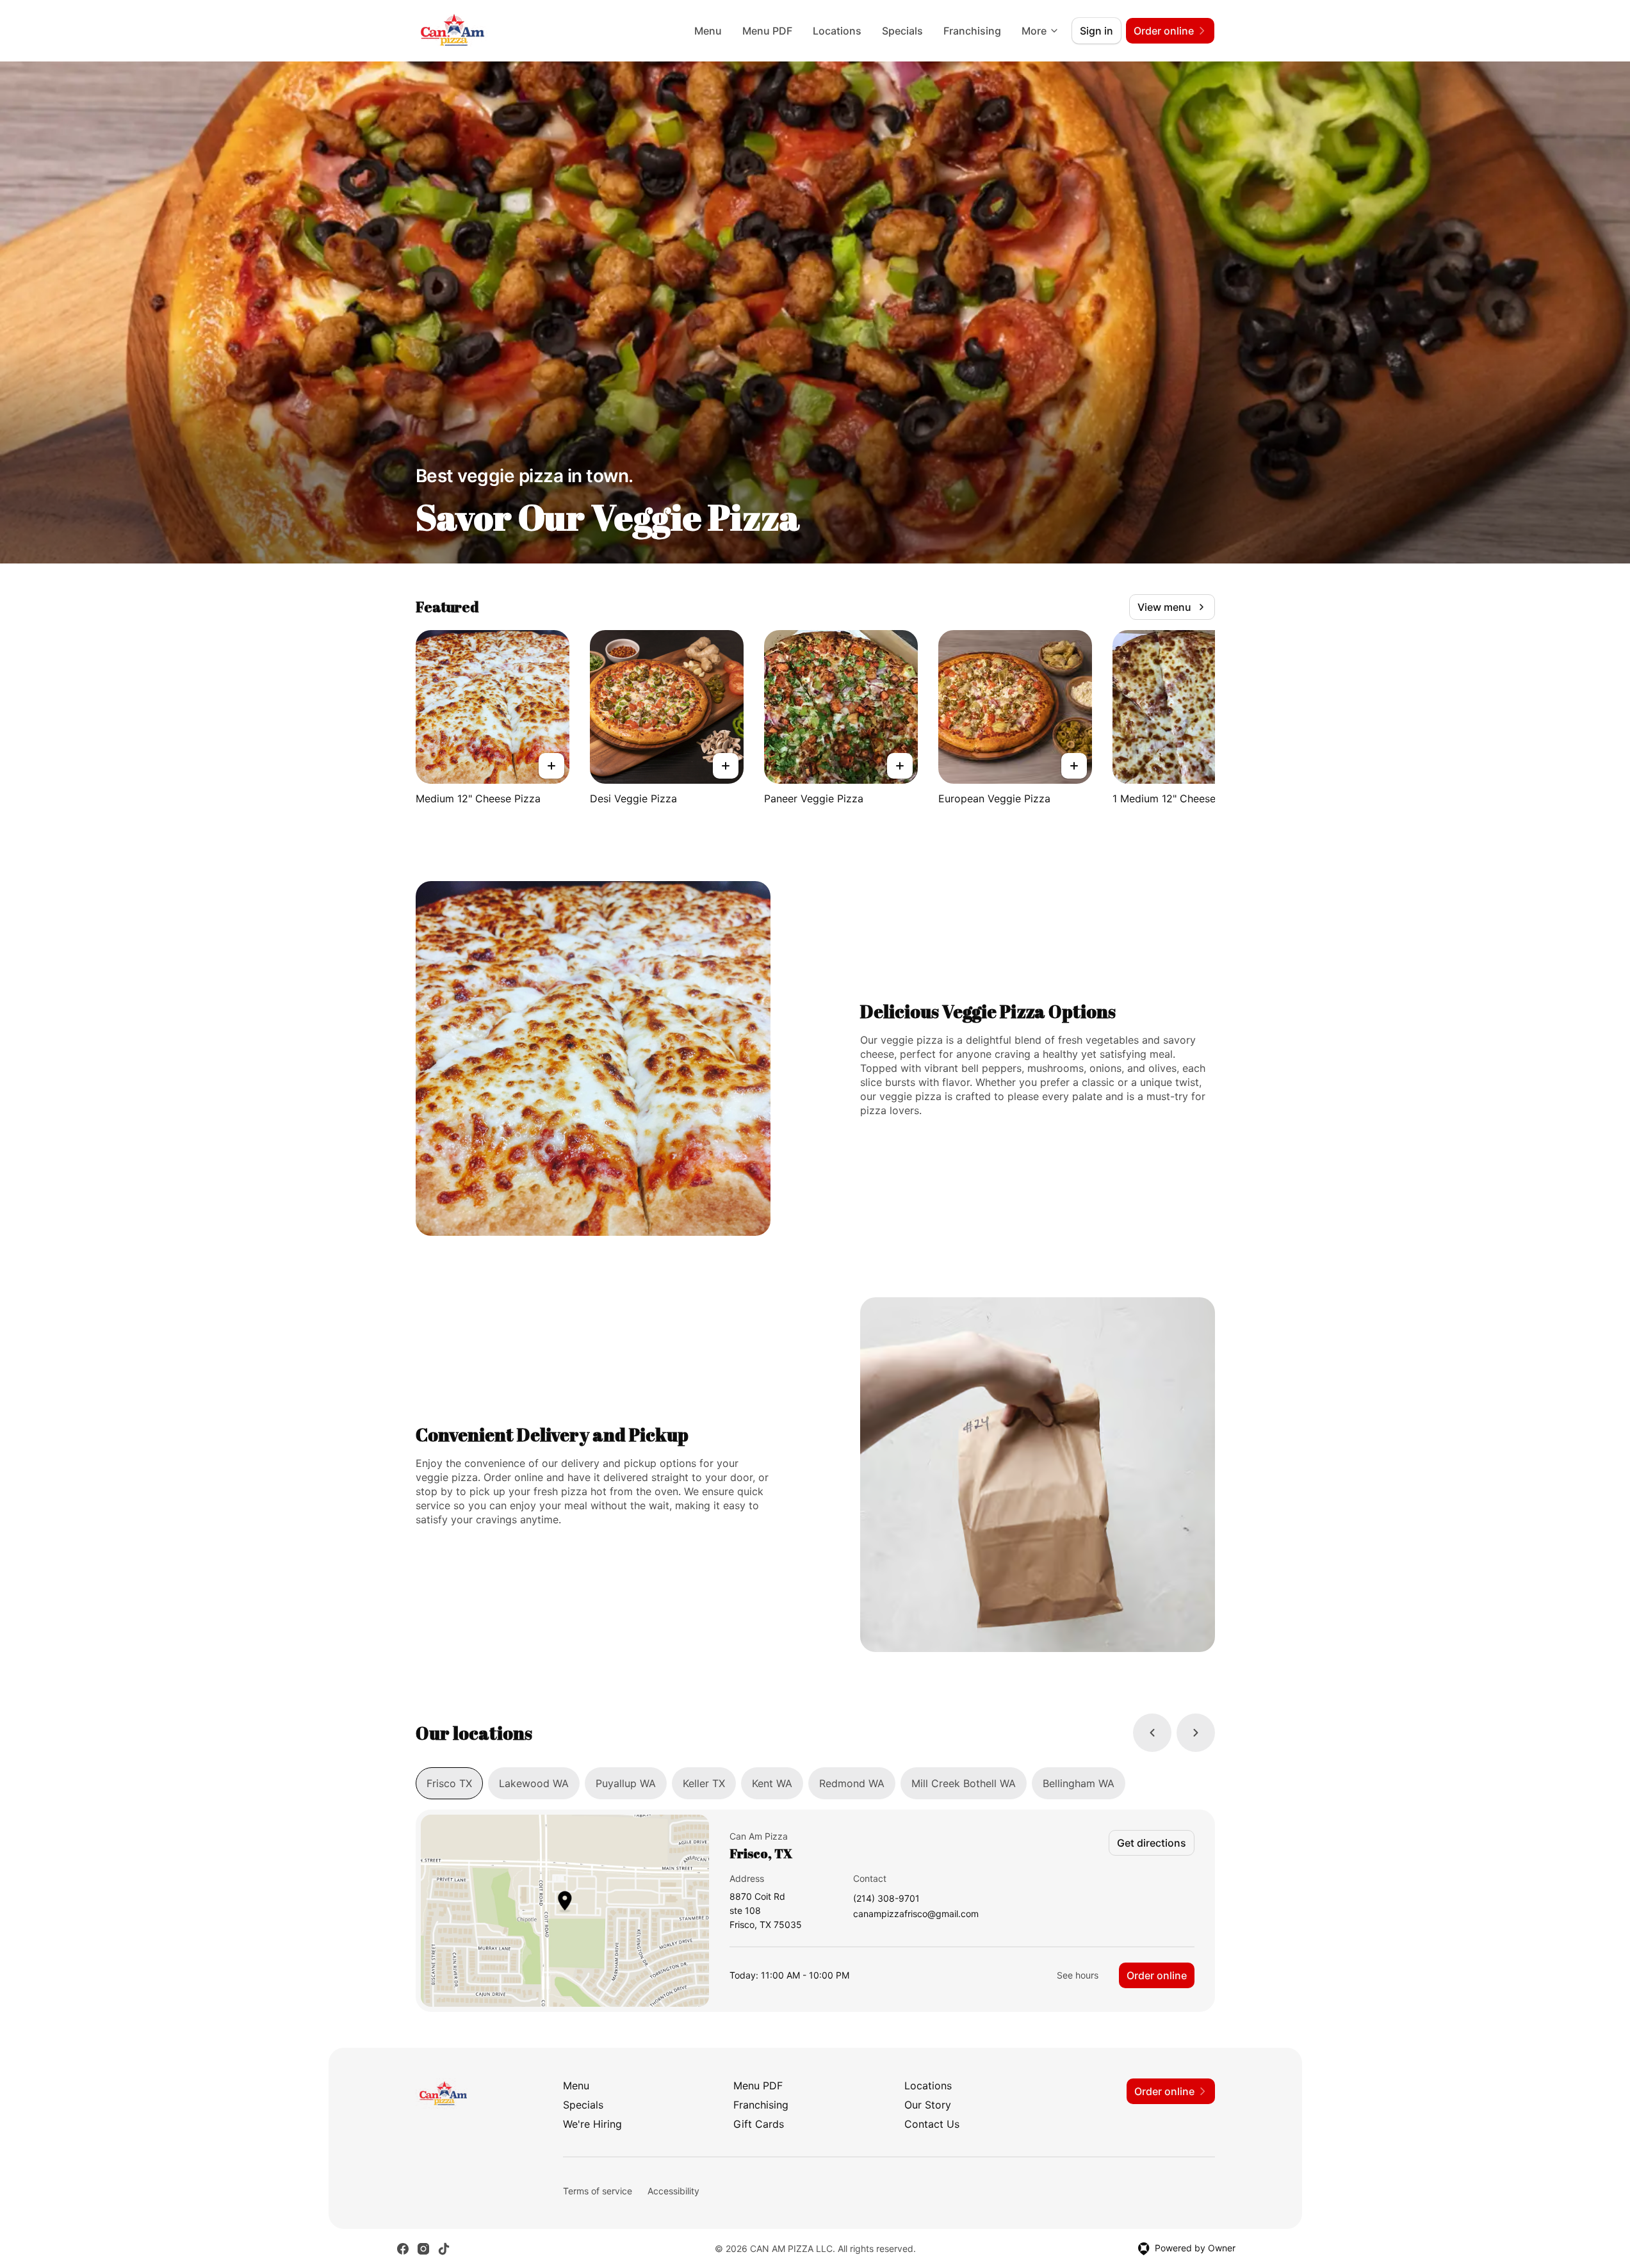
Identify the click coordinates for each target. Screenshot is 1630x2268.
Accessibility (673, 2191)
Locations (837, 31)
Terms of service (598, 2191)
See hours (1078, 1975)
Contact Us (932, 2124)
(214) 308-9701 (886, 1899)
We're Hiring (592, 2124)
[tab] (449, 1783)
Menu (708, 31)
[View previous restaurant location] (1152, 1733)
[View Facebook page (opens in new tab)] (403, 2249)
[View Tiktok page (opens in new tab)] (444, 2249)
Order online (1157, 1975)
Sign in (1096, 31)
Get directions (1152, 1843)
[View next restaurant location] (1196, 1733)
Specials (902, 31)
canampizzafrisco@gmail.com (916, 1914)
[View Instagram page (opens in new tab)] (423, 2249)
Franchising (972, 31)
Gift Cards (759, 2124)
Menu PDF (767, 31)
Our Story (928, 2105)
